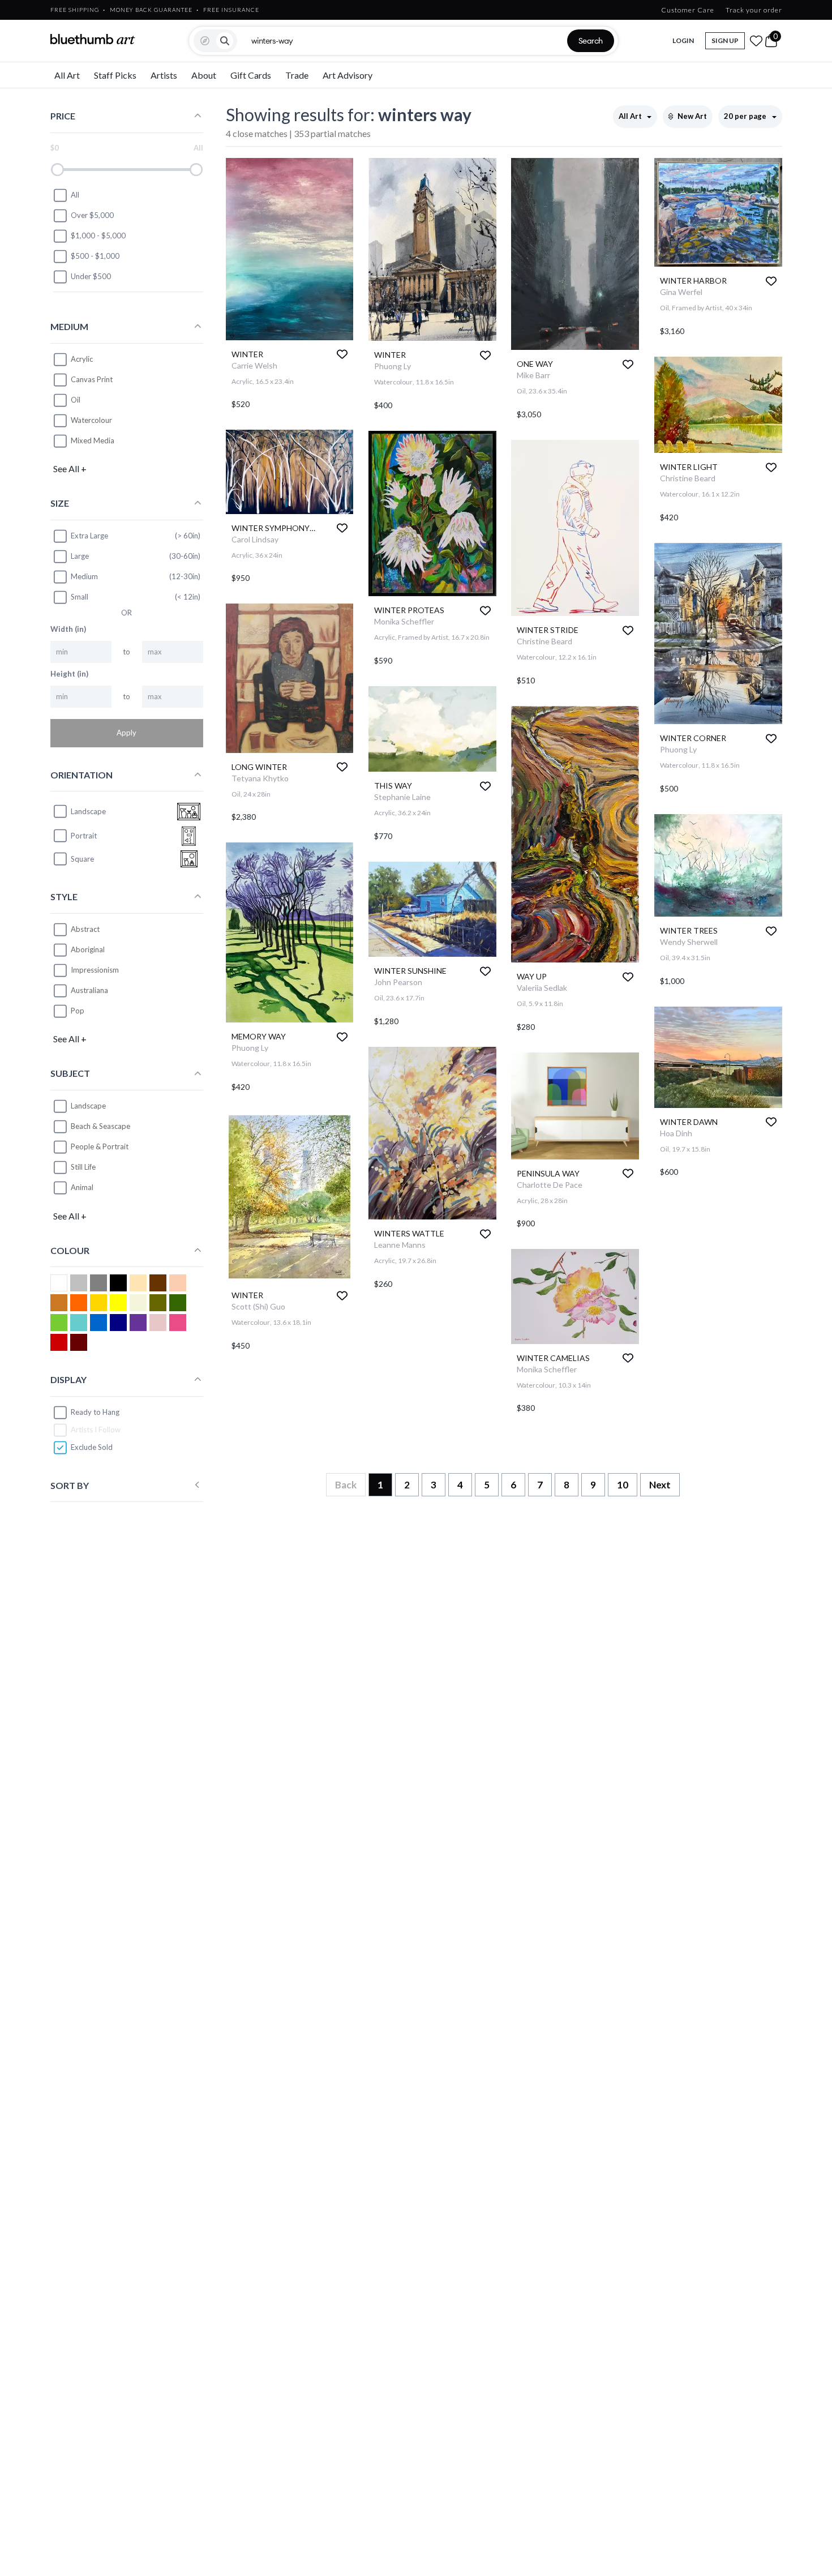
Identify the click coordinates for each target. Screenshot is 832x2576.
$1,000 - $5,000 (98, 236)
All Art (67, 75)
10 (623, 1485)
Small (80, 597)
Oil (76, 400)
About (204, 75)
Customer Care (688, 10)
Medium (84, 576)
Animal (82, 1187)
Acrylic (82, 359)
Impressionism (95, 970)
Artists (164, 75)
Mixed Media (93, 440)
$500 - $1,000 (95, 256)
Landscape (88, 1106)
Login (683, 40)
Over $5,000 (92, 215)
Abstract (85, 929)
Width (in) (68, 629)
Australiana (89, 990)
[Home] (93, 39)
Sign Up (725, 40)
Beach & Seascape (100, 1126)
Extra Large (89, 536)
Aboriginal (88, 949)
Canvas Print (92, 379)
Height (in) (69, 674)
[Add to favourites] (342, 354)
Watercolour (91, 420)
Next (660, 1485)
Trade (297, 75)
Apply (126, 733)
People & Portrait (100, 1146)
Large (80, 556)
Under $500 (91, 276)
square (82, 859)
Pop (78, 1011)
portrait (84, 836)
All (75, 195)
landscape (88, 811)
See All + (70, 468)
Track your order (754, 10)
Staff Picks (115, 75)
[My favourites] (756, 41)
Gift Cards (251, 75)
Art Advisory (348, 75)
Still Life (83, 1167)
